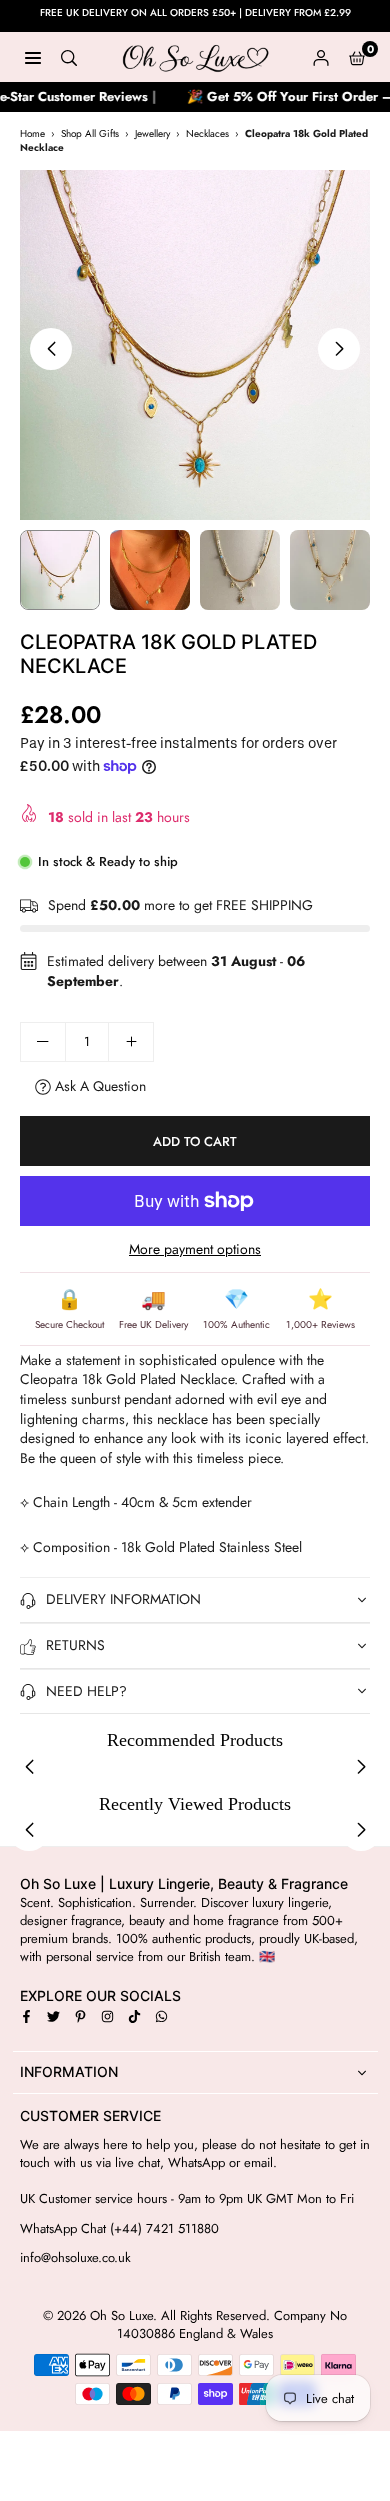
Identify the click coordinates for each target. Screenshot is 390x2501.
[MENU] (33, 57)
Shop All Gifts (90, 133)
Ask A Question (98, 1086)
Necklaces (207, 133)
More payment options (195, 1249)
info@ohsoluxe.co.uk (75, 2258)
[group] (195, 345)
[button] (357, 57)
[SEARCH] (69, 57)
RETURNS (75, 1645)
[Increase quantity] (131, 1042)
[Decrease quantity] (43, 1042)
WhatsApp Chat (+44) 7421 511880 (119, 2229)
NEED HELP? (86, 1691)
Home (32, 133)
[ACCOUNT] (321, 57)
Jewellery (152, 133)
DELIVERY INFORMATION (123, 1599)
